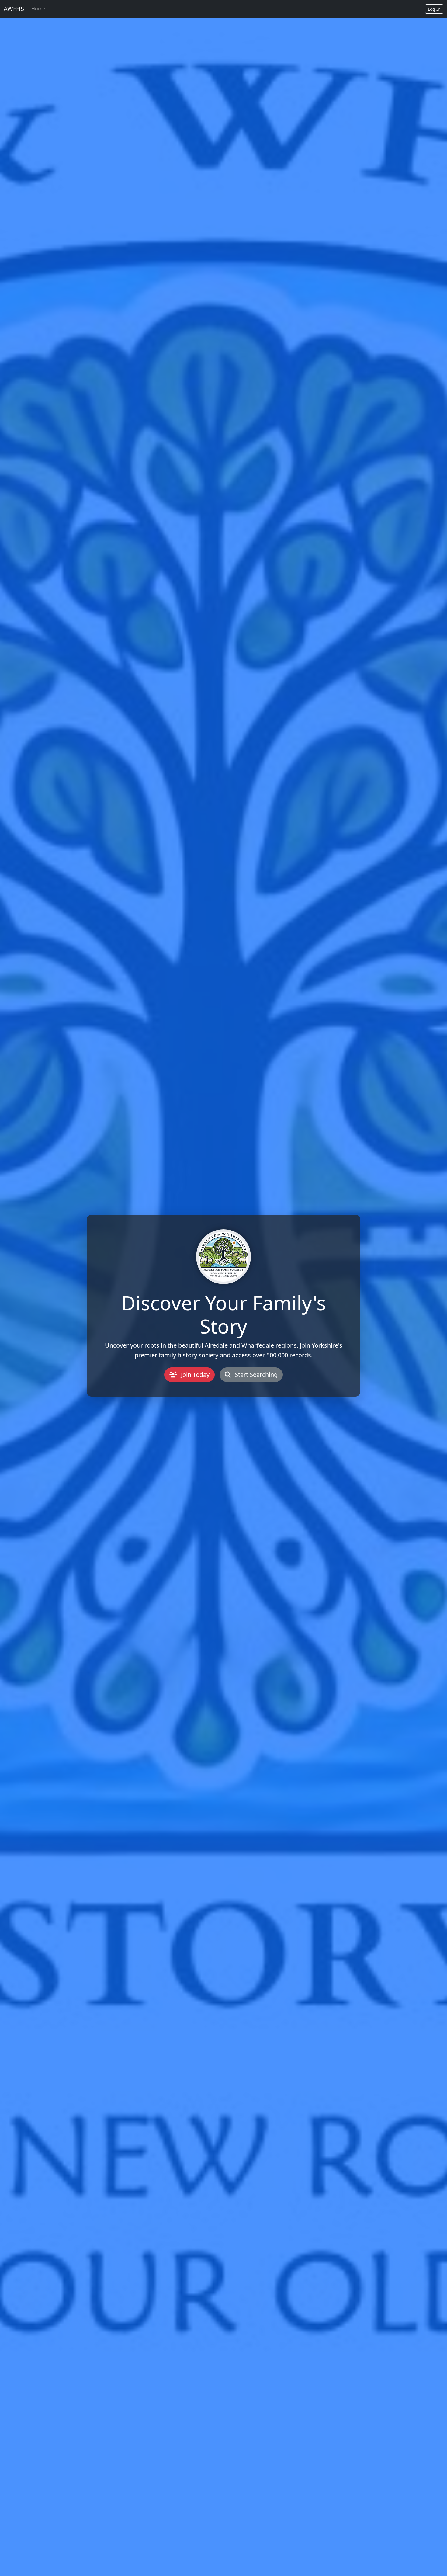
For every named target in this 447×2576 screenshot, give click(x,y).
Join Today (194, 1375)
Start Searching (255, 1375)
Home (38, 9)
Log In (434, 9)
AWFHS (14, 9)
